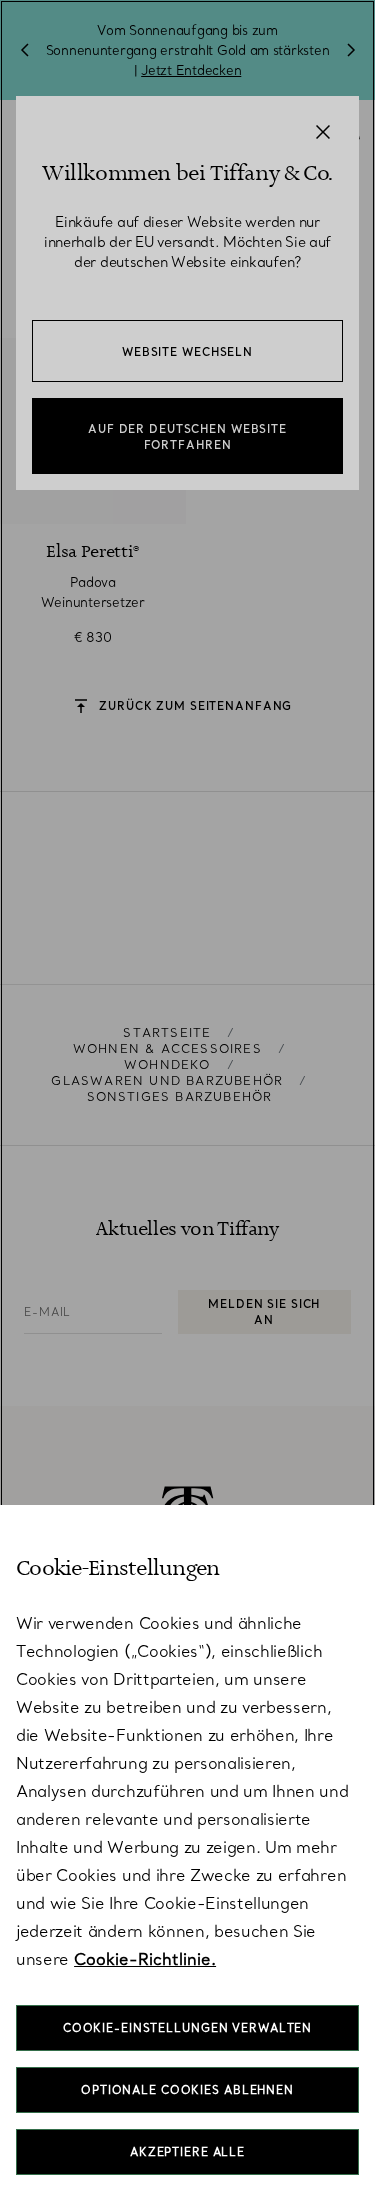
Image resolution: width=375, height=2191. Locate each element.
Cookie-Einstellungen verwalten (187, 2028)
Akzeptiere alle (187, 2152)
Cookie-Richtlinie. (145, 1959)
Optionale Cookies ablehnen (187, 2090)
